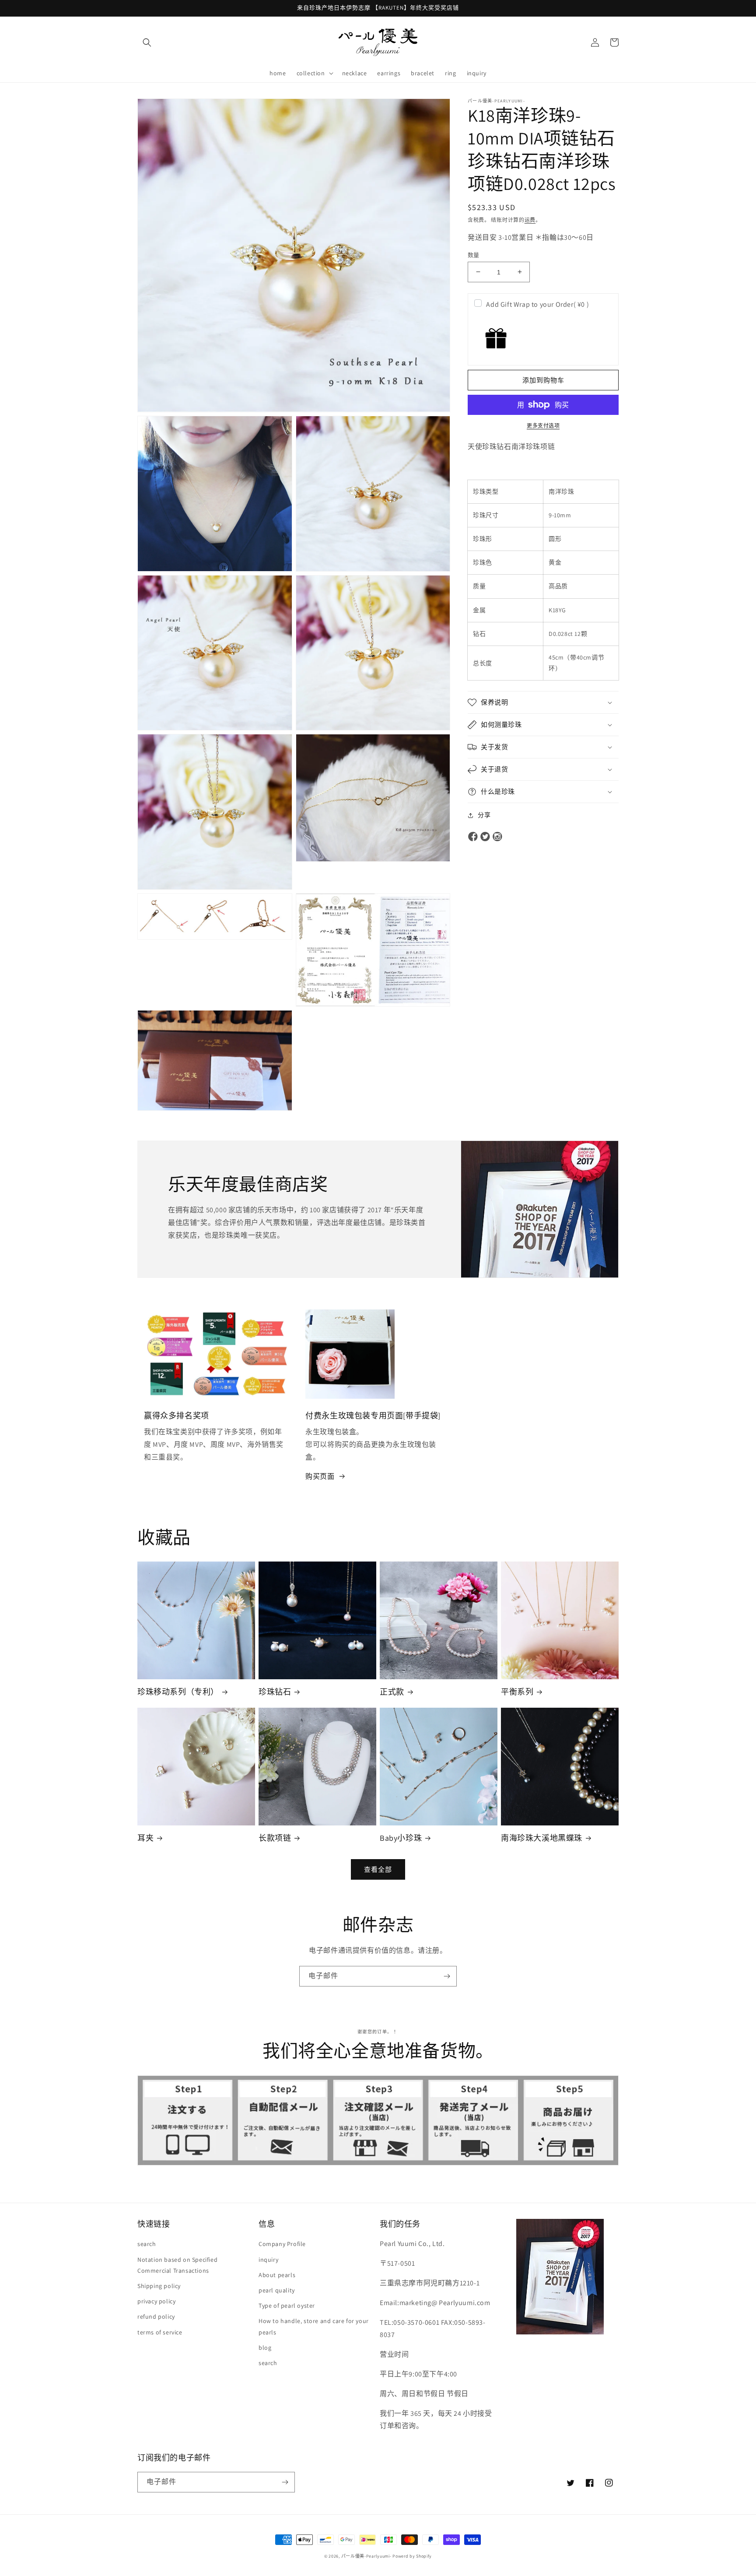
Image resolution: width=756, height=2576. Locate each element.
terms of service (160, 2332)
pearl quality (277, 2290)
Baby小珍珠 (401, 1838)
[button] (147, 42)
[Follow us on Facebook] (473, 837)
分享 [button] (484, 815)
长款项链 (275, 1838)
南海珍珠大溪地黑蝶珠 (542, 1838)
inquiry (268, 2260)
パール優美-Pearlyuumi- (366, 2556)
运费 (530, 220)
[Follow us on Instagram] (497, 837)
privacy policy (156, 2301)
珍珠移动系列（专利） (178, 1692)
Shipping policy (159, 2286)
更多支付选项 (543, 426)
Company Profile (282, 2244)
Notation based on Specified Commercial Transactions (177, 2265)
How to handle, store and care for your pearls (314, 2326)
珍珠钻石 (275, 1692)
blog (265, 2348)
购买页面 (320, 1476)
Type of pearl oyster (287, 2306)
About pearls (277, 2275)
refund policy (156, 2316)
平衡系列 (517, 1692)
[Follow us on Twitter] (485, 837)
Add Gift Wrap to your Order (537, 304)
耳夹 (145, 1838)
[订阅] (447, 1976)
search (147, 2244)
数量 (474, 254)
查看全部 (378, 1869)
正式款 (392, 1692)
